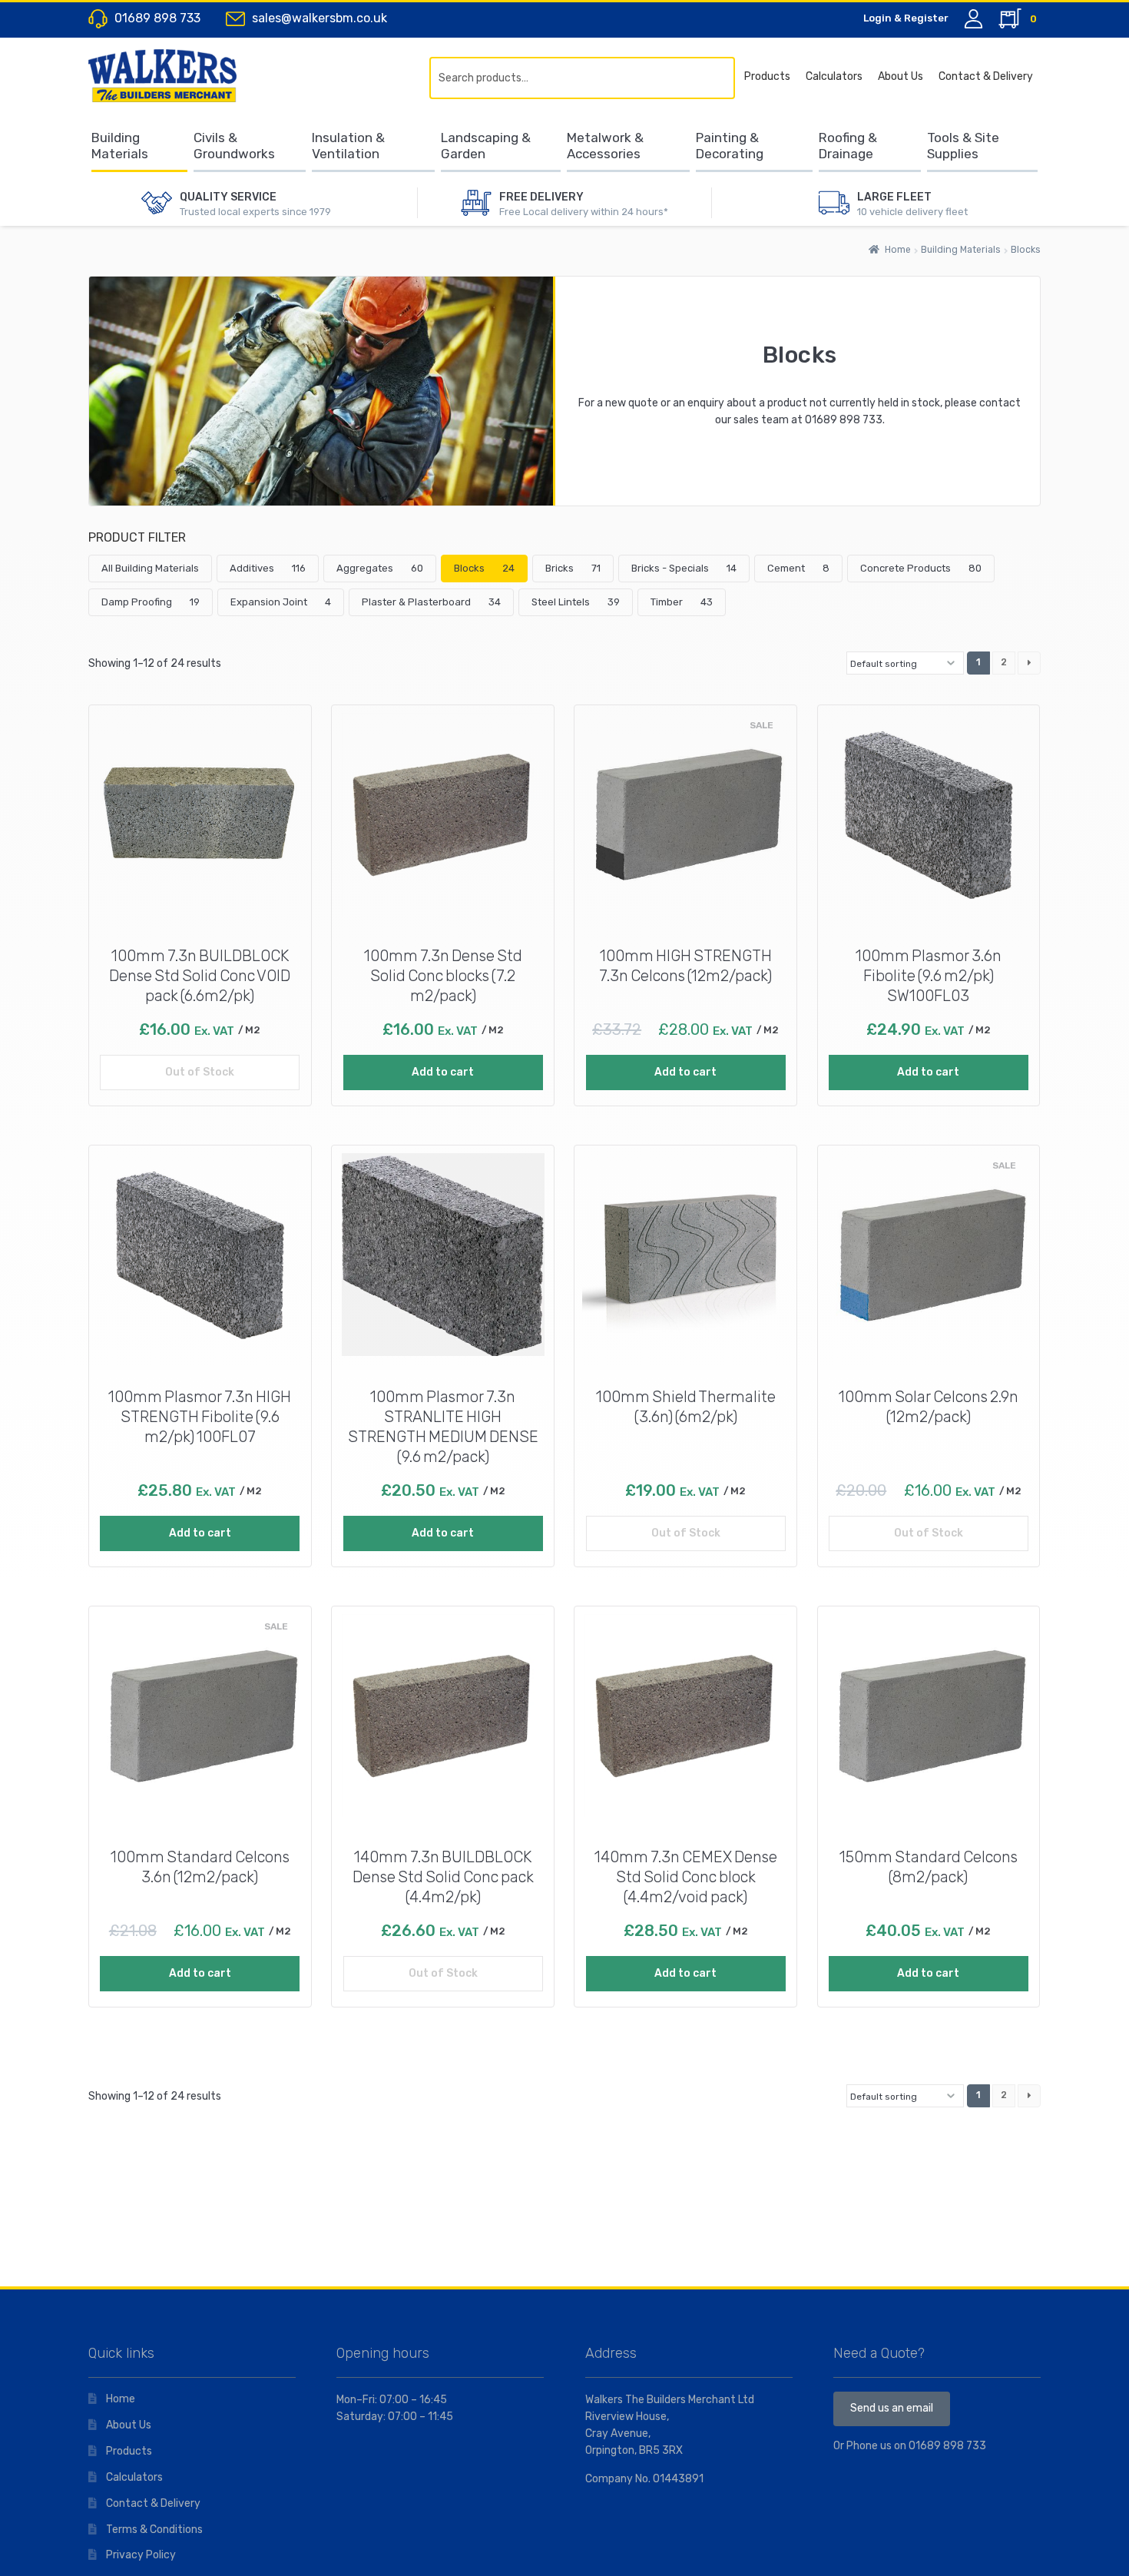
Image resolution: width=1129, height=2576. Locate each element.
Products (767, 76)
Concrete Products (921, 568)
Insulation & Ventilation (348, 146)
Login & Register (906, 18)
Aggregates (380, 568)
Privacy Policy (141, 2555)
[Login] (973, 19)
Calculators (834, 76)
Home (898, 250)
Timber (682, 602)
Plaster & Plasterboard (431, 602)
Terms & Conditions (154, 2530)
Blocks (484, 568)
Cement (798, 568)
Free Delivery (541, 197)
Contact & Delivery (986, 76)
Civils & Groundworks (234, 146)
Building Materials (120, 146)
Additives (268, 568)
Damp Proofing (151, 602)
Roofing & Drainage (848, 146)
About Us (901, 76)
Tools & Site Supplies (963, 146)
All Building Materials (150, 568)
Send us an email (892, 2408)
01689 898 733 (844, 420)
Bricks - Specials (684, 568)
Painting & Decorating (730, 146)
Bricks (573, 568)
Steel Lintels (576, 602)
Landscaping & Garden (486, 146)
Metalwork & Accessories (605, 146)
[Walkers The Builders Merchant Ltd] (177, 75)
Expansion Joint (281, 602)
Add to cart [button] (443, 1072)
